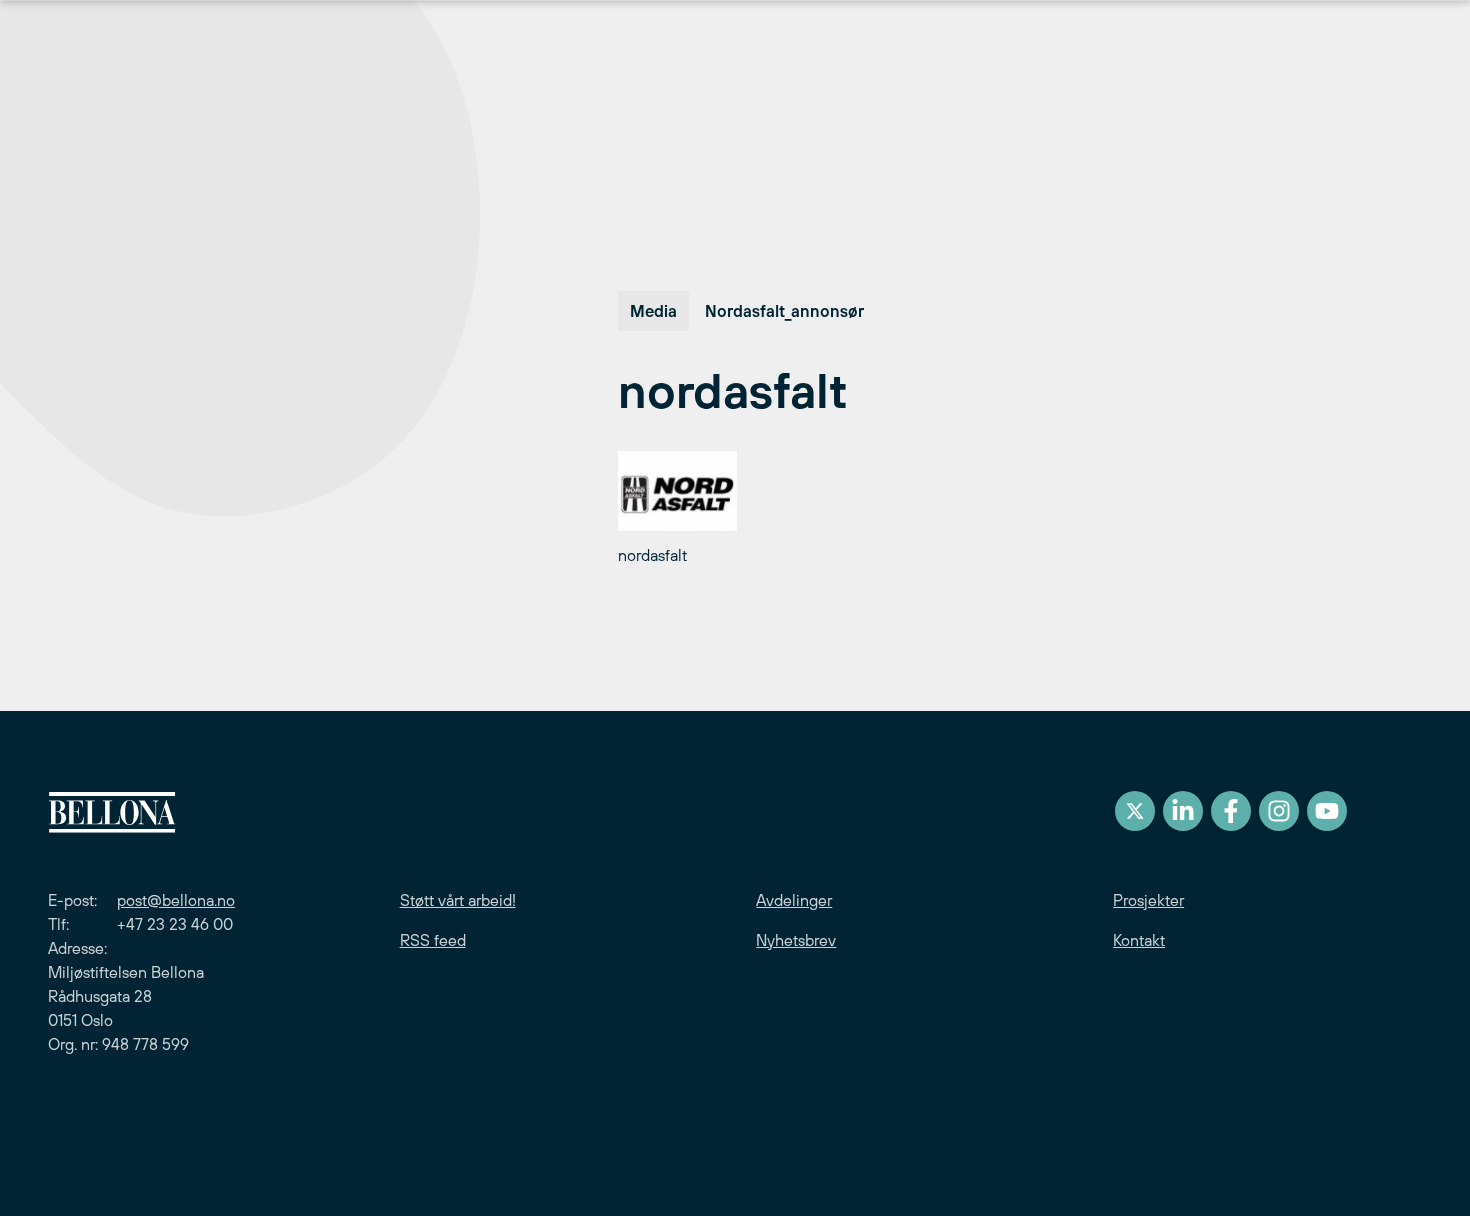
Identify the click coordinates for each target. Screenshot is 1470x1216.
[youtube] (1327, 811)
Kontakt (1139, 940)
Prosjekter (1148, 900)
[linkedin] (1183, 811)
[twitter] (1135, 811)
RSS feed (433, 940)
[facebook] (1231, 811)
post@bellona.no (176, 900)
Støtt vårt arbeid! (458, 900)
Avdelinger (794, 900)
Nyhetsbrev (796, 940)
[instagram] (1279, 811)
